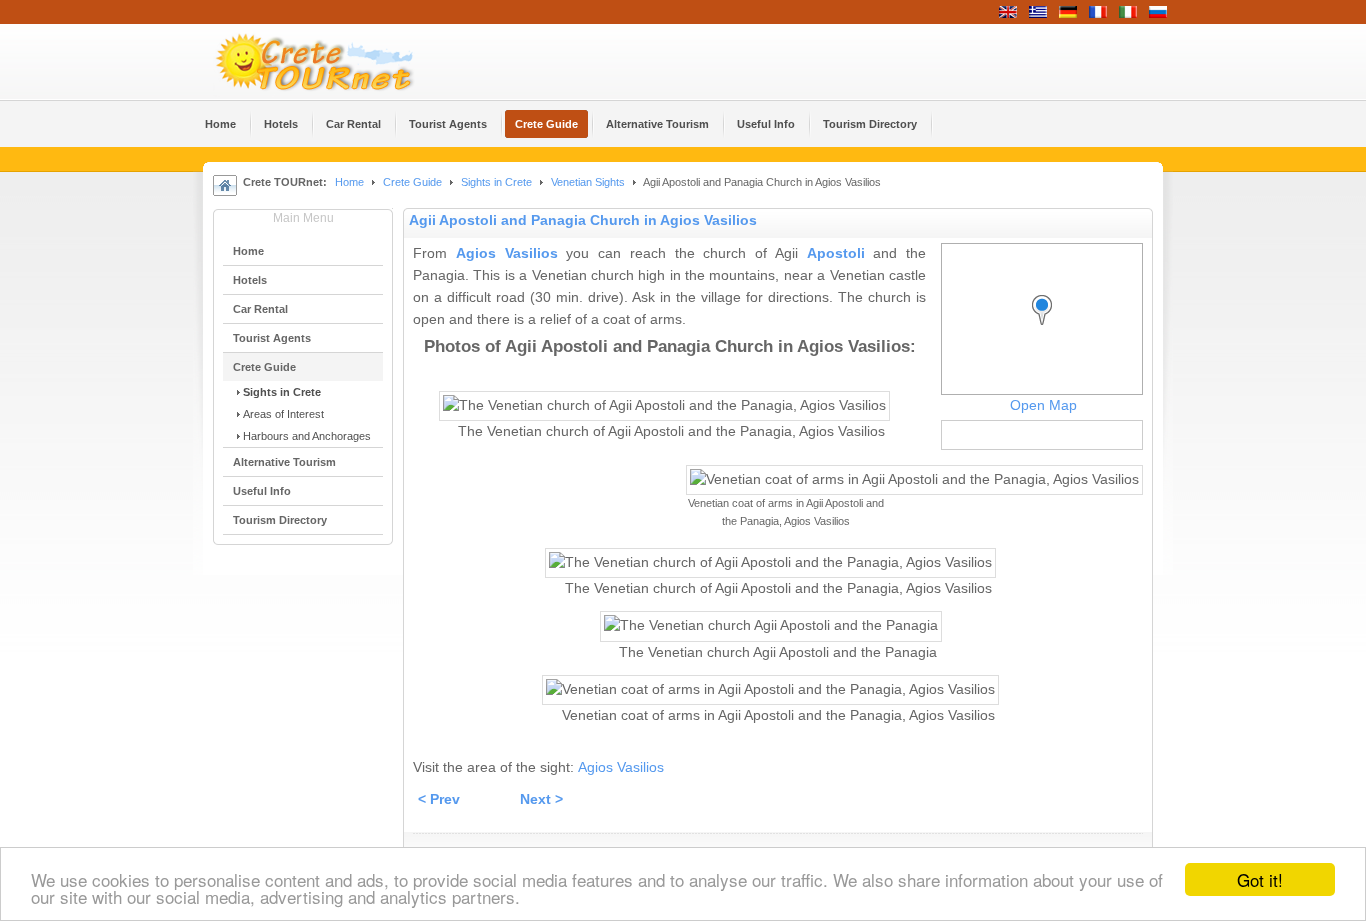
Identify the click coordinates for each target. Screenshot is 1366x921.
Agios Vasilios (507, 253)
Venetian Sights (588, 182)
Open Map (1043, 405)
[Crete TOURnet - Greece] (338, 62)
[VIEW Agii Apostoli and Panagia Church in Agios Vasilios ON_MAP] (1047, 328)
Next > (541, 799)
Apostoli (836, 253)
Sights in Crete (496, 182)
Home (349, 182)
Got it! (1260, 879)
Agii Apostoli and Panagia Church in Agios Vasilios (583, 220)
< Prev (439, 799)
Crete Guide (412, 182)
